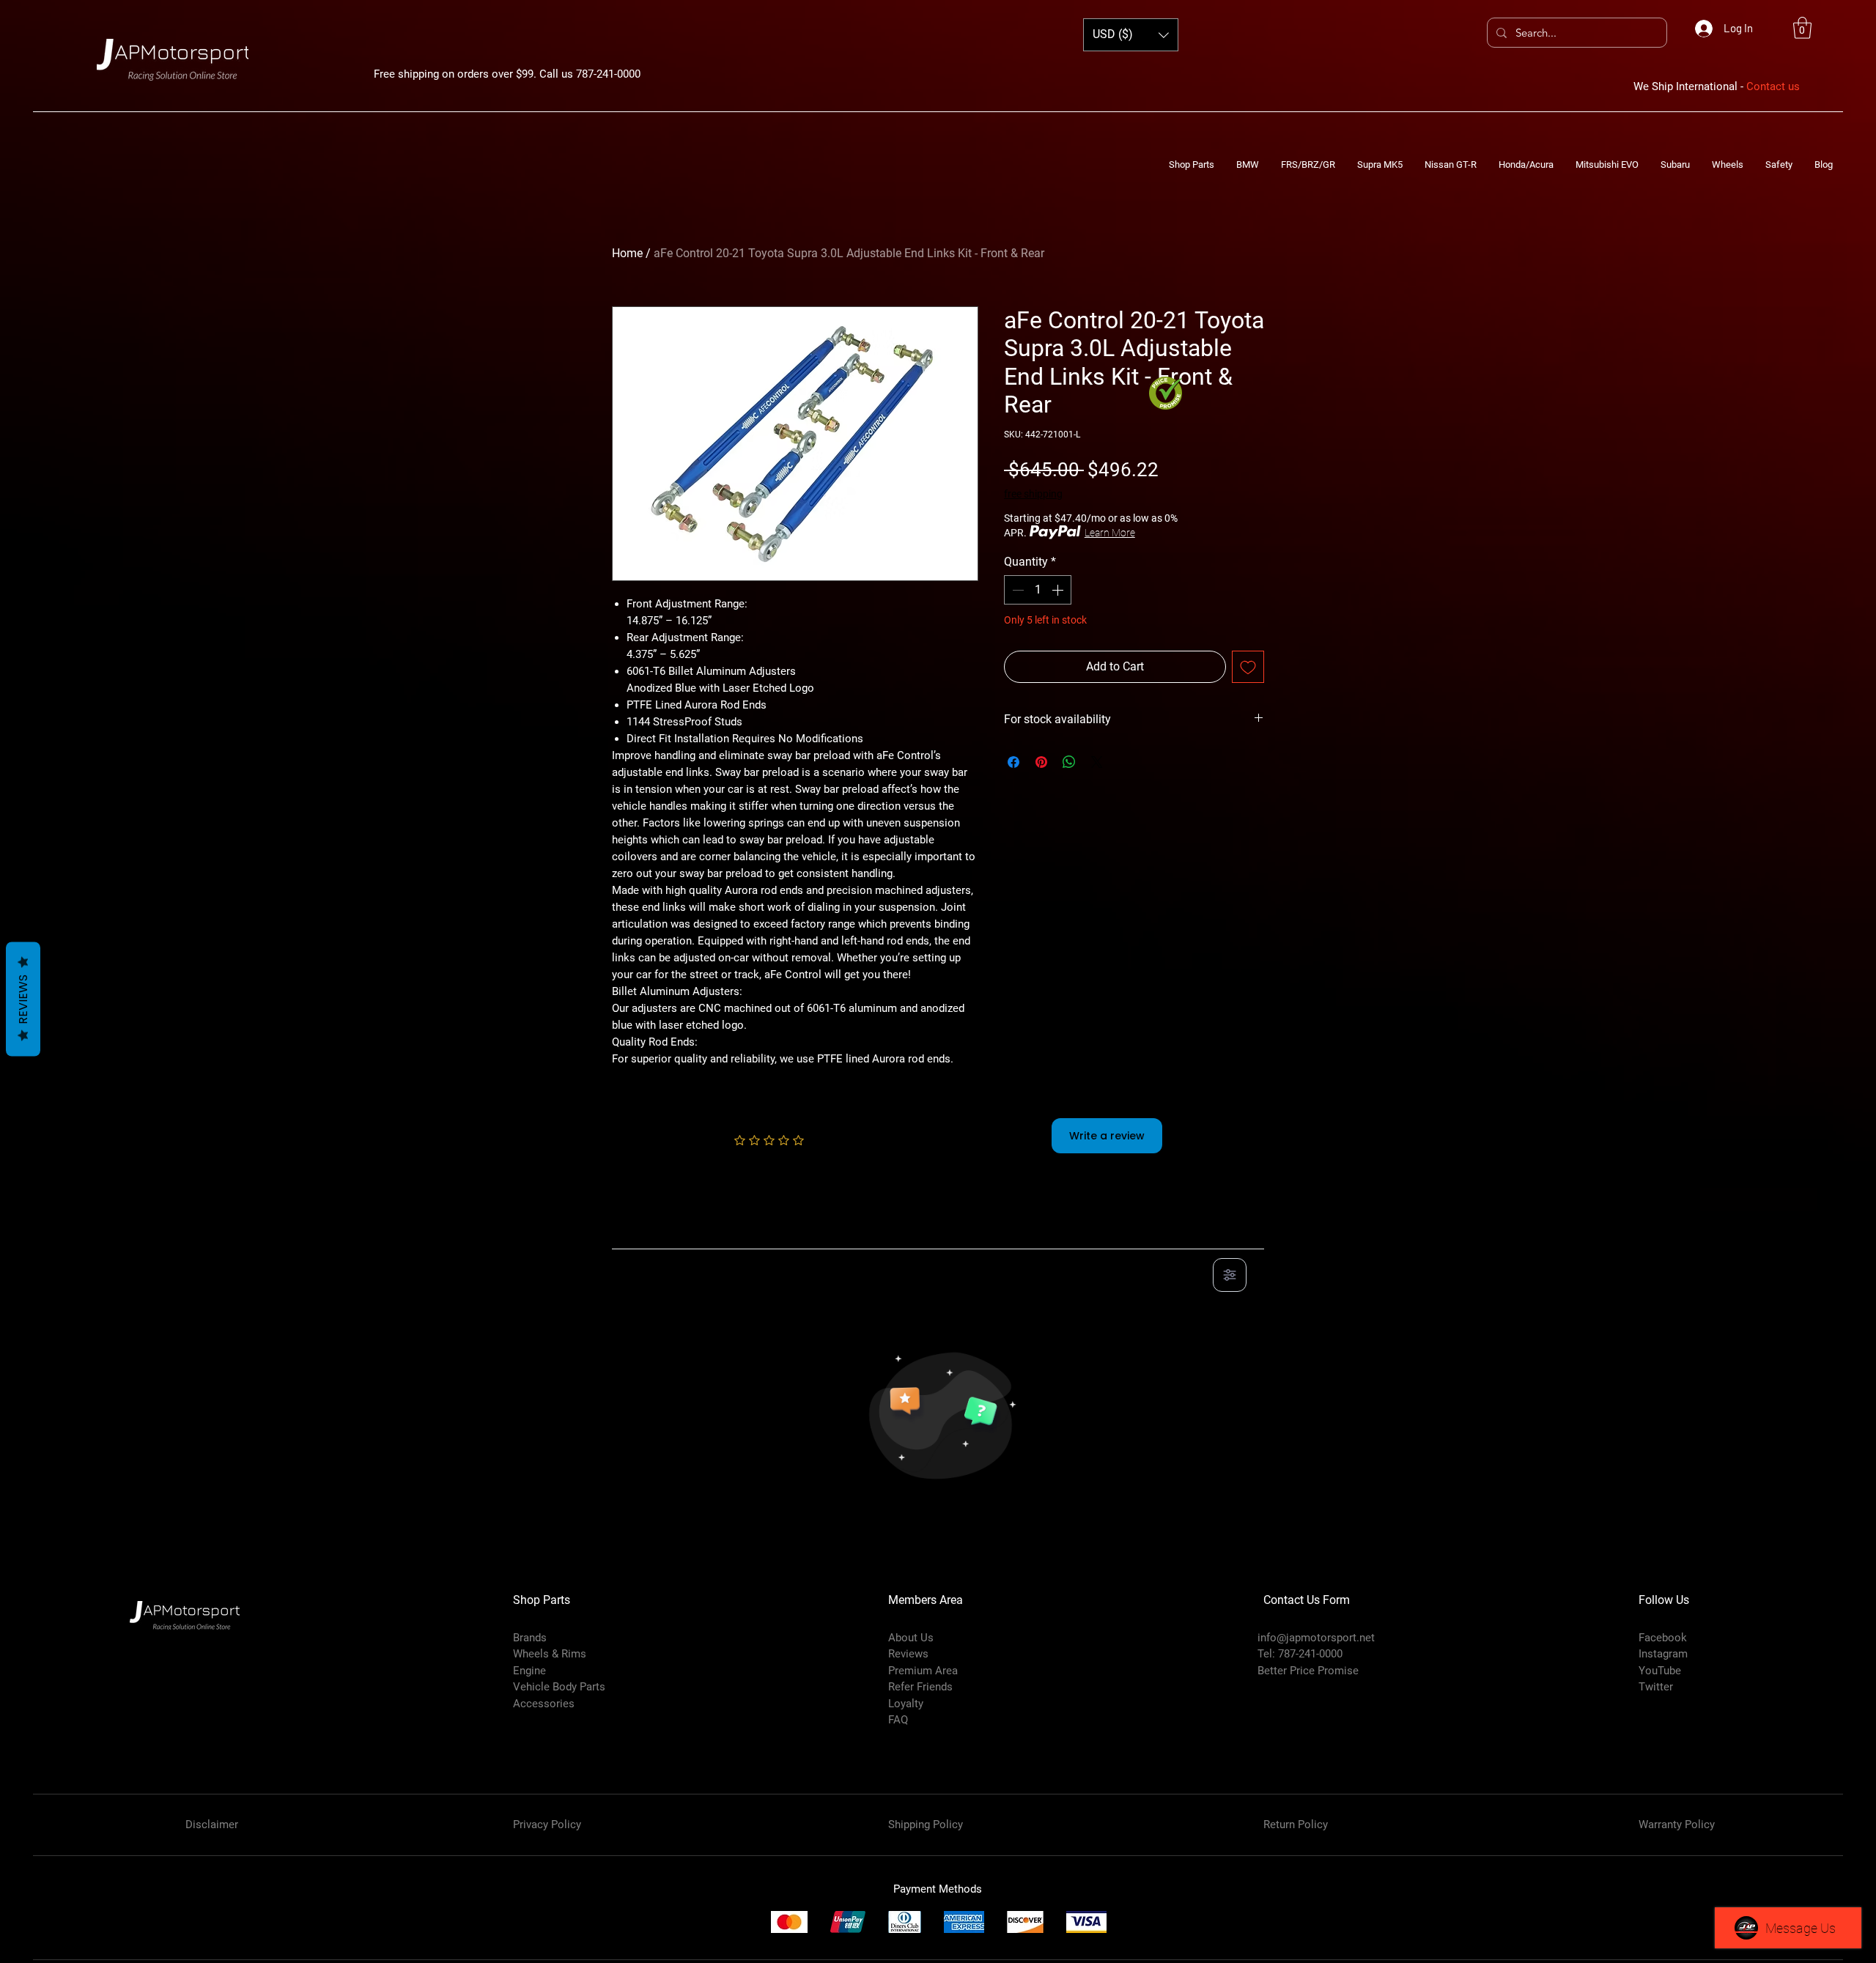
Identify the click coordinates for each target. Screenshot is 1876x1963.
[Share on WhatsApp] (1069, 762)
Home (627, 253)
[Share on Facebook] (1013, 762)
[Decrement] (1016, 590)
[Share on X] (1097, 762)
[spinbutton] (1038, 590)
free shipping (1033, 494)
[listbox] (1131, 35)
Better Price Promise (1308, 1671)
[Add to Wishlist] (1248, 667)
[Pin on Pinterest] (1041, 762)
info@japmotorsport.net (1316, 1638)
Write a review (1107, 1136)
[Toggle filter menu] (1230, 1275)
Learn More (1110, 533)
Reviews (23, 999)
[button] (1802, 28)
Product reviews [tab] (667, 1232)
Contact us (1773, 86)
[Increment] (1059, 590)
